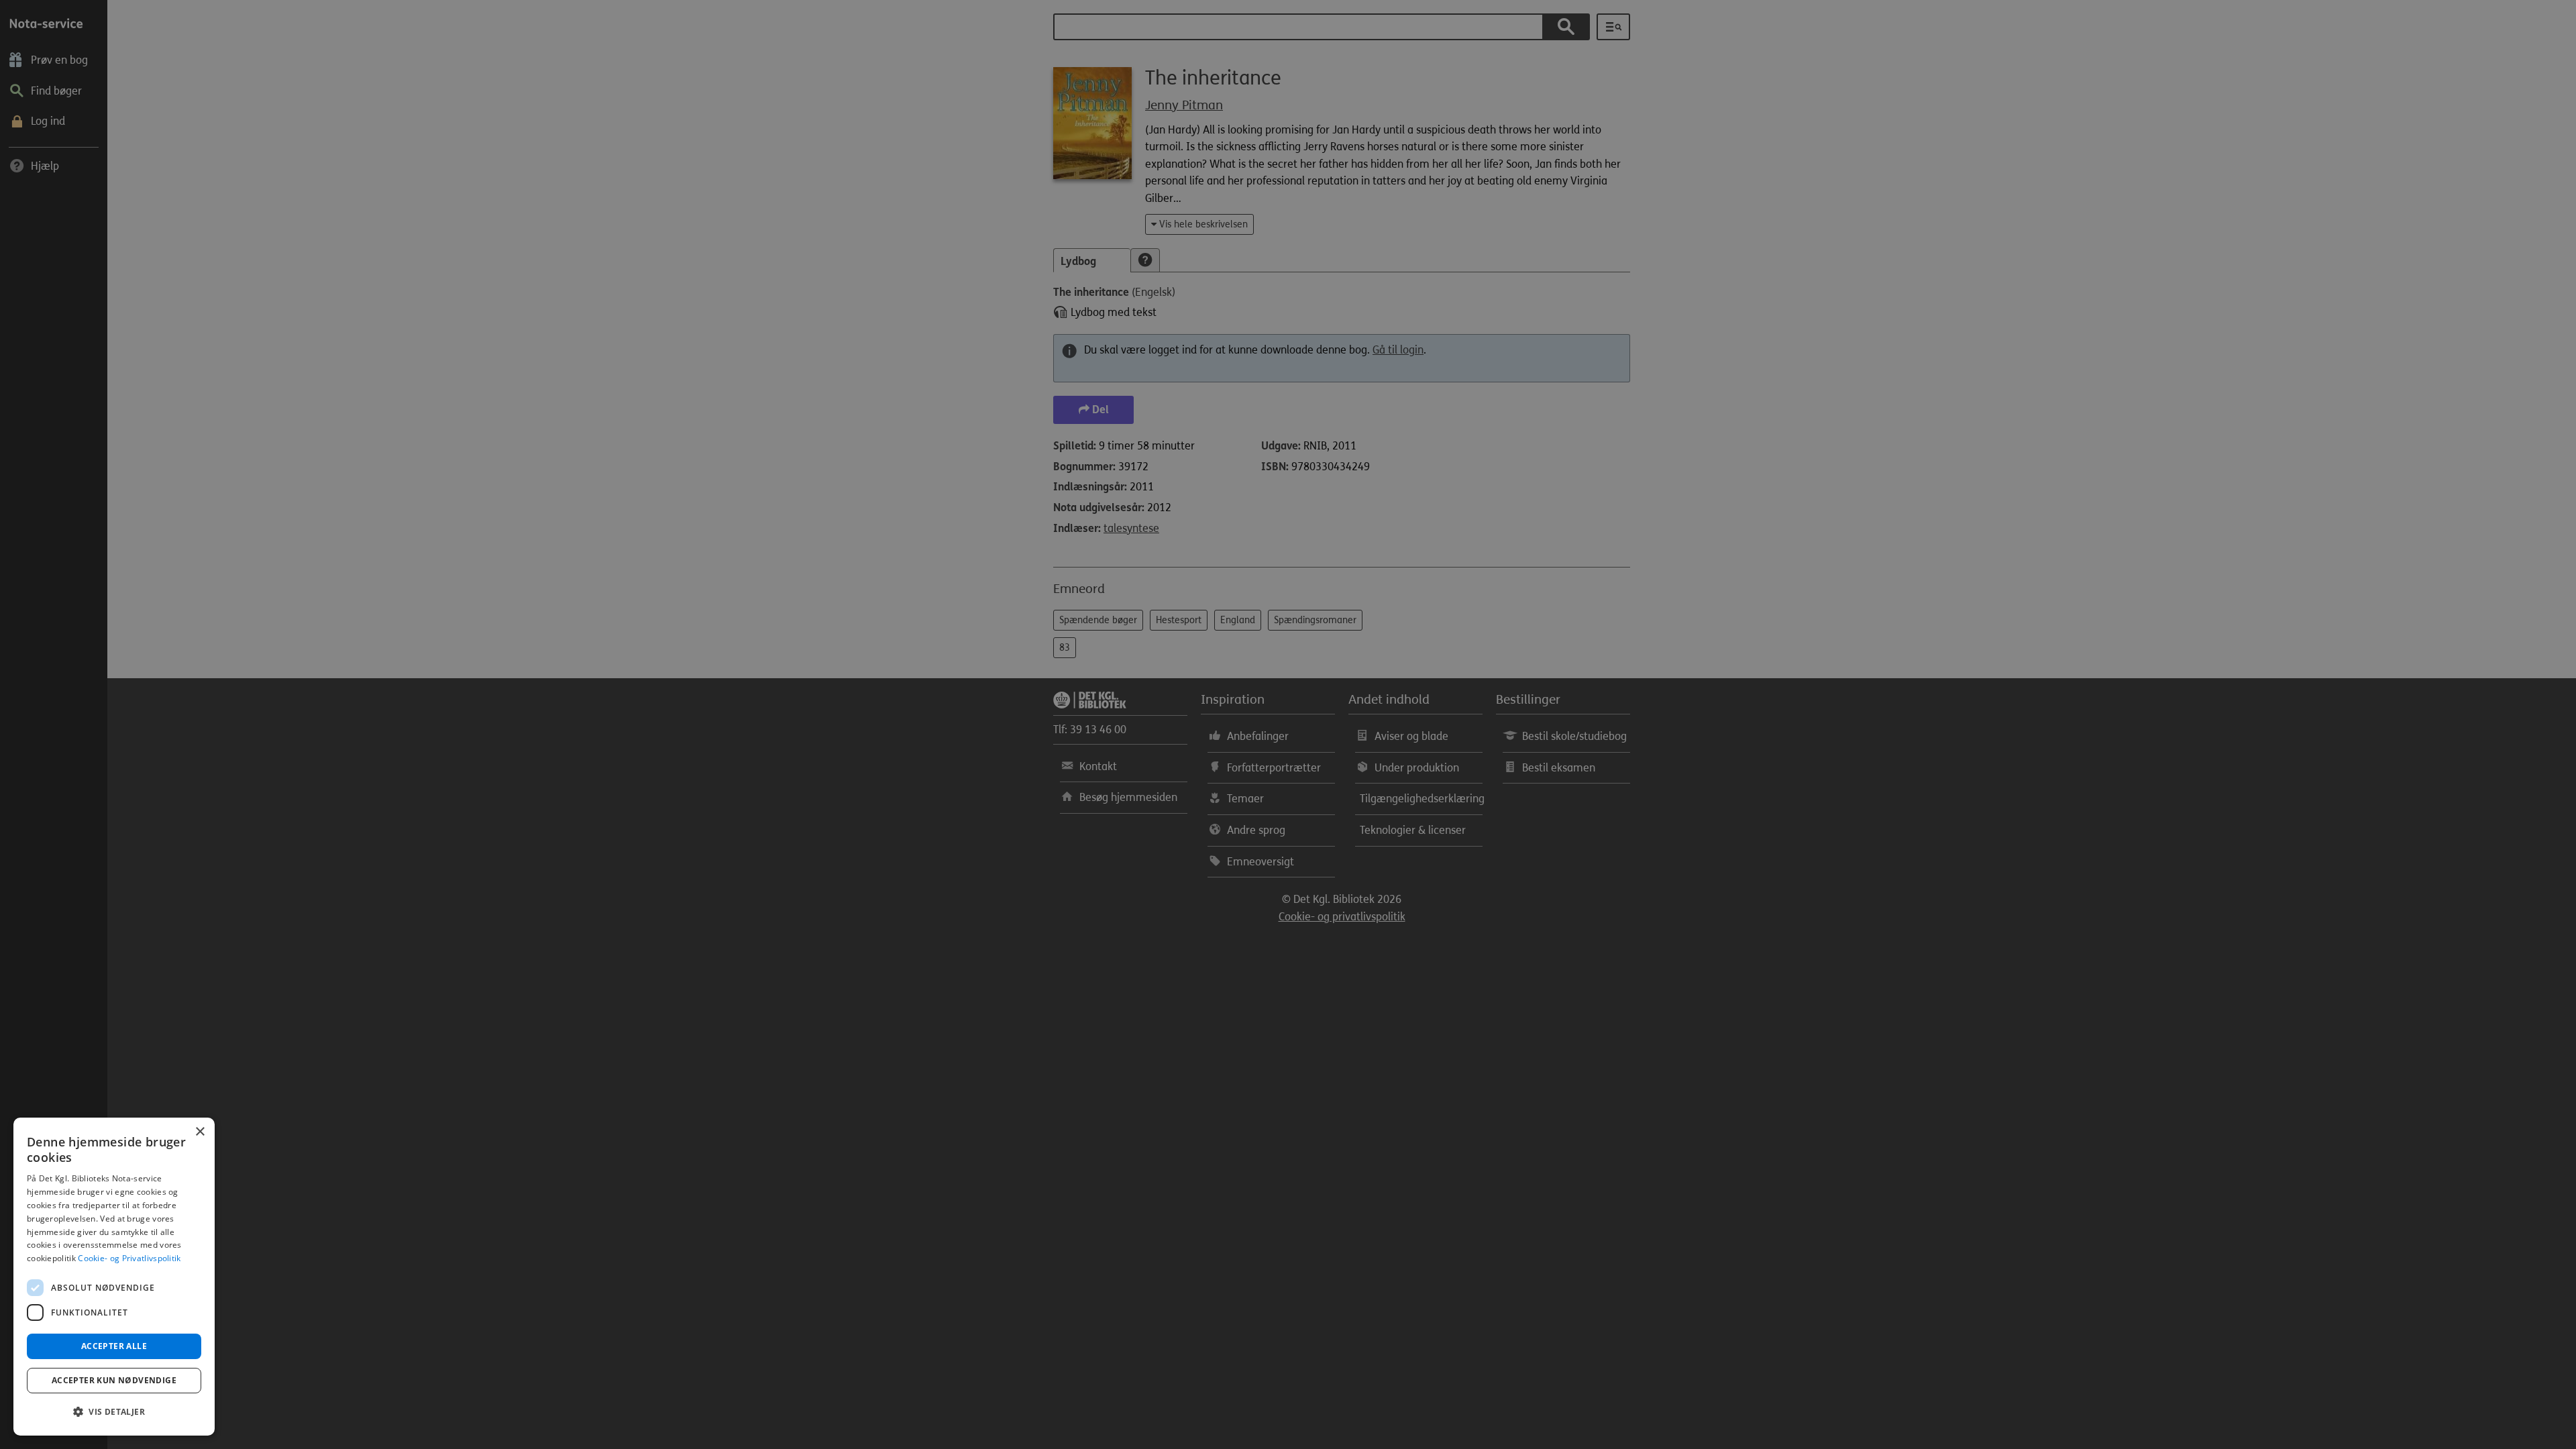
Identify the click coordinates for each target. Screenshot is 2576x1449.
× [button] (200, 1132)
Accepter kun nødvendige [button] (114, 1380)
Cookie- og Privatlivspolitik (129, 1258)
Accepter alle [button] (114, 1346)
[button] (114, 1412)
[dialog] (114, 1277)
